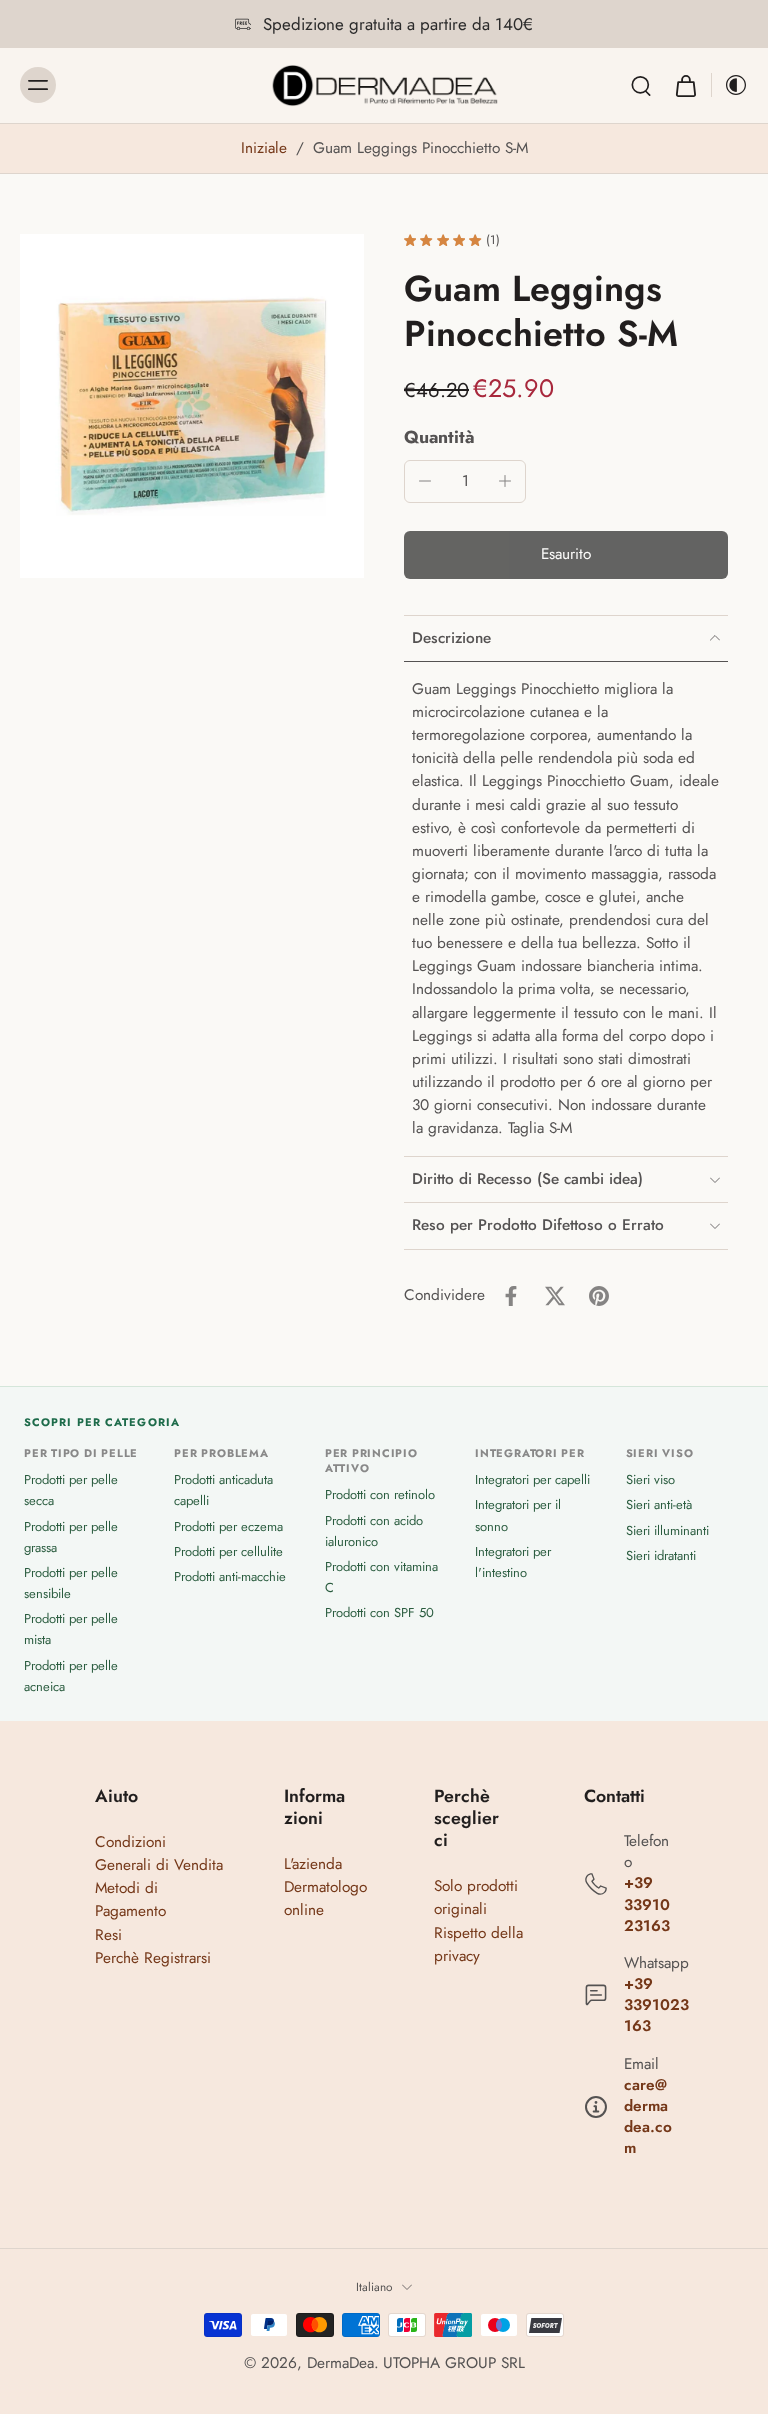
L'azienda (313, 1864)
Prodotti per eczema (228, 1526)
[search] (641, 85)
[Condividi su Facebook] (511, 1296)
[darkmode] (730, 85)
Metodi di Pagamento (130, 1899)
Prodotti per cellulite (228, 1551)
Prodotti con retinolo (380, 1494)
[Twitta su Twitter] (555, 1296)
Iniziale (266, 148)
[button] (566, 554)
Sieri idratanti (661, 1555)
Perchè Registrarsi (153, 1958)
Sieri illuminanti (667, 1530)
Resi (108, 1935)
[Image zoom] (192, 406)
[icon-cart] (685, 85)
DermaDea (340, 2363)
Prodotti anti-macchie (230, 1576)
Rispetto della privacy (478, 1944)
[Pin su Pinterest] (599, 1296)
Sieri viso (650, 1479)
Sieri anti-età (659, 1504)
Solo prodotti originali (476, 1897)
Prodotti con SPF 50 (379, 1612)
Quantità (439, 437)
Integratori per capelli (532, 1479)
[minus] (425, 481)
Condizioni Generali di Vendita (159, 1853)
